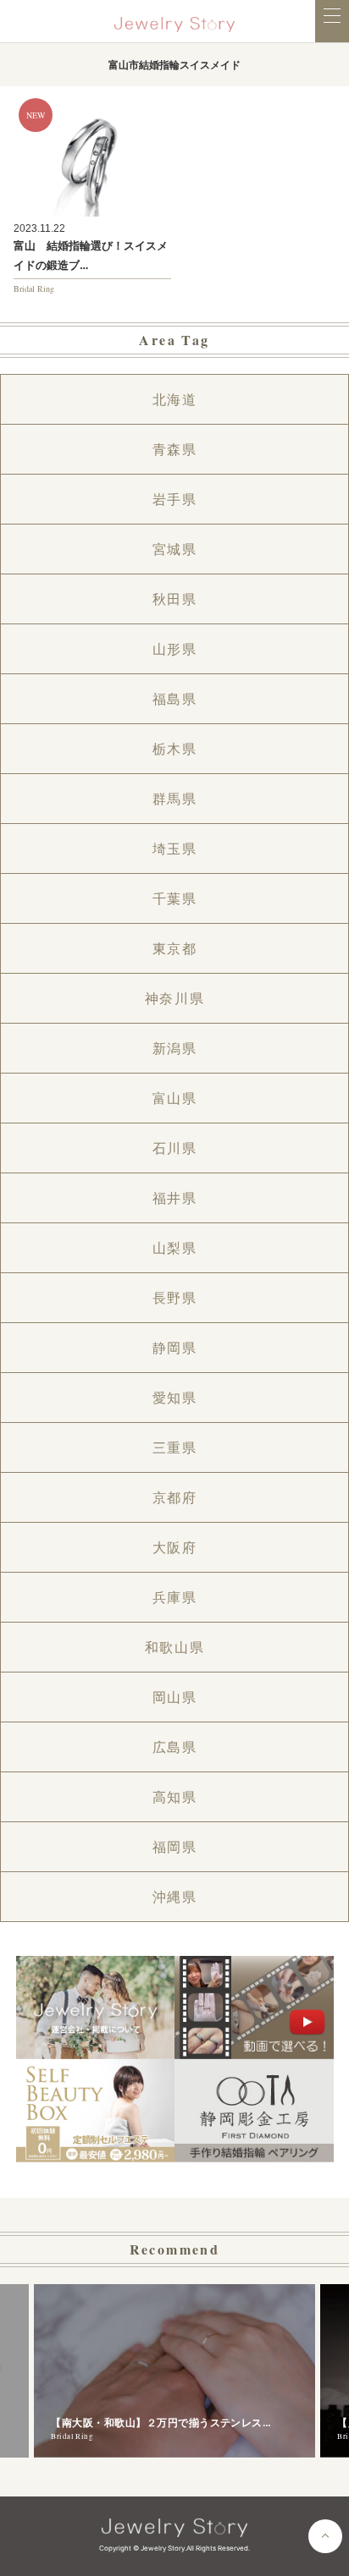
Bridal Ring (34, 288)
